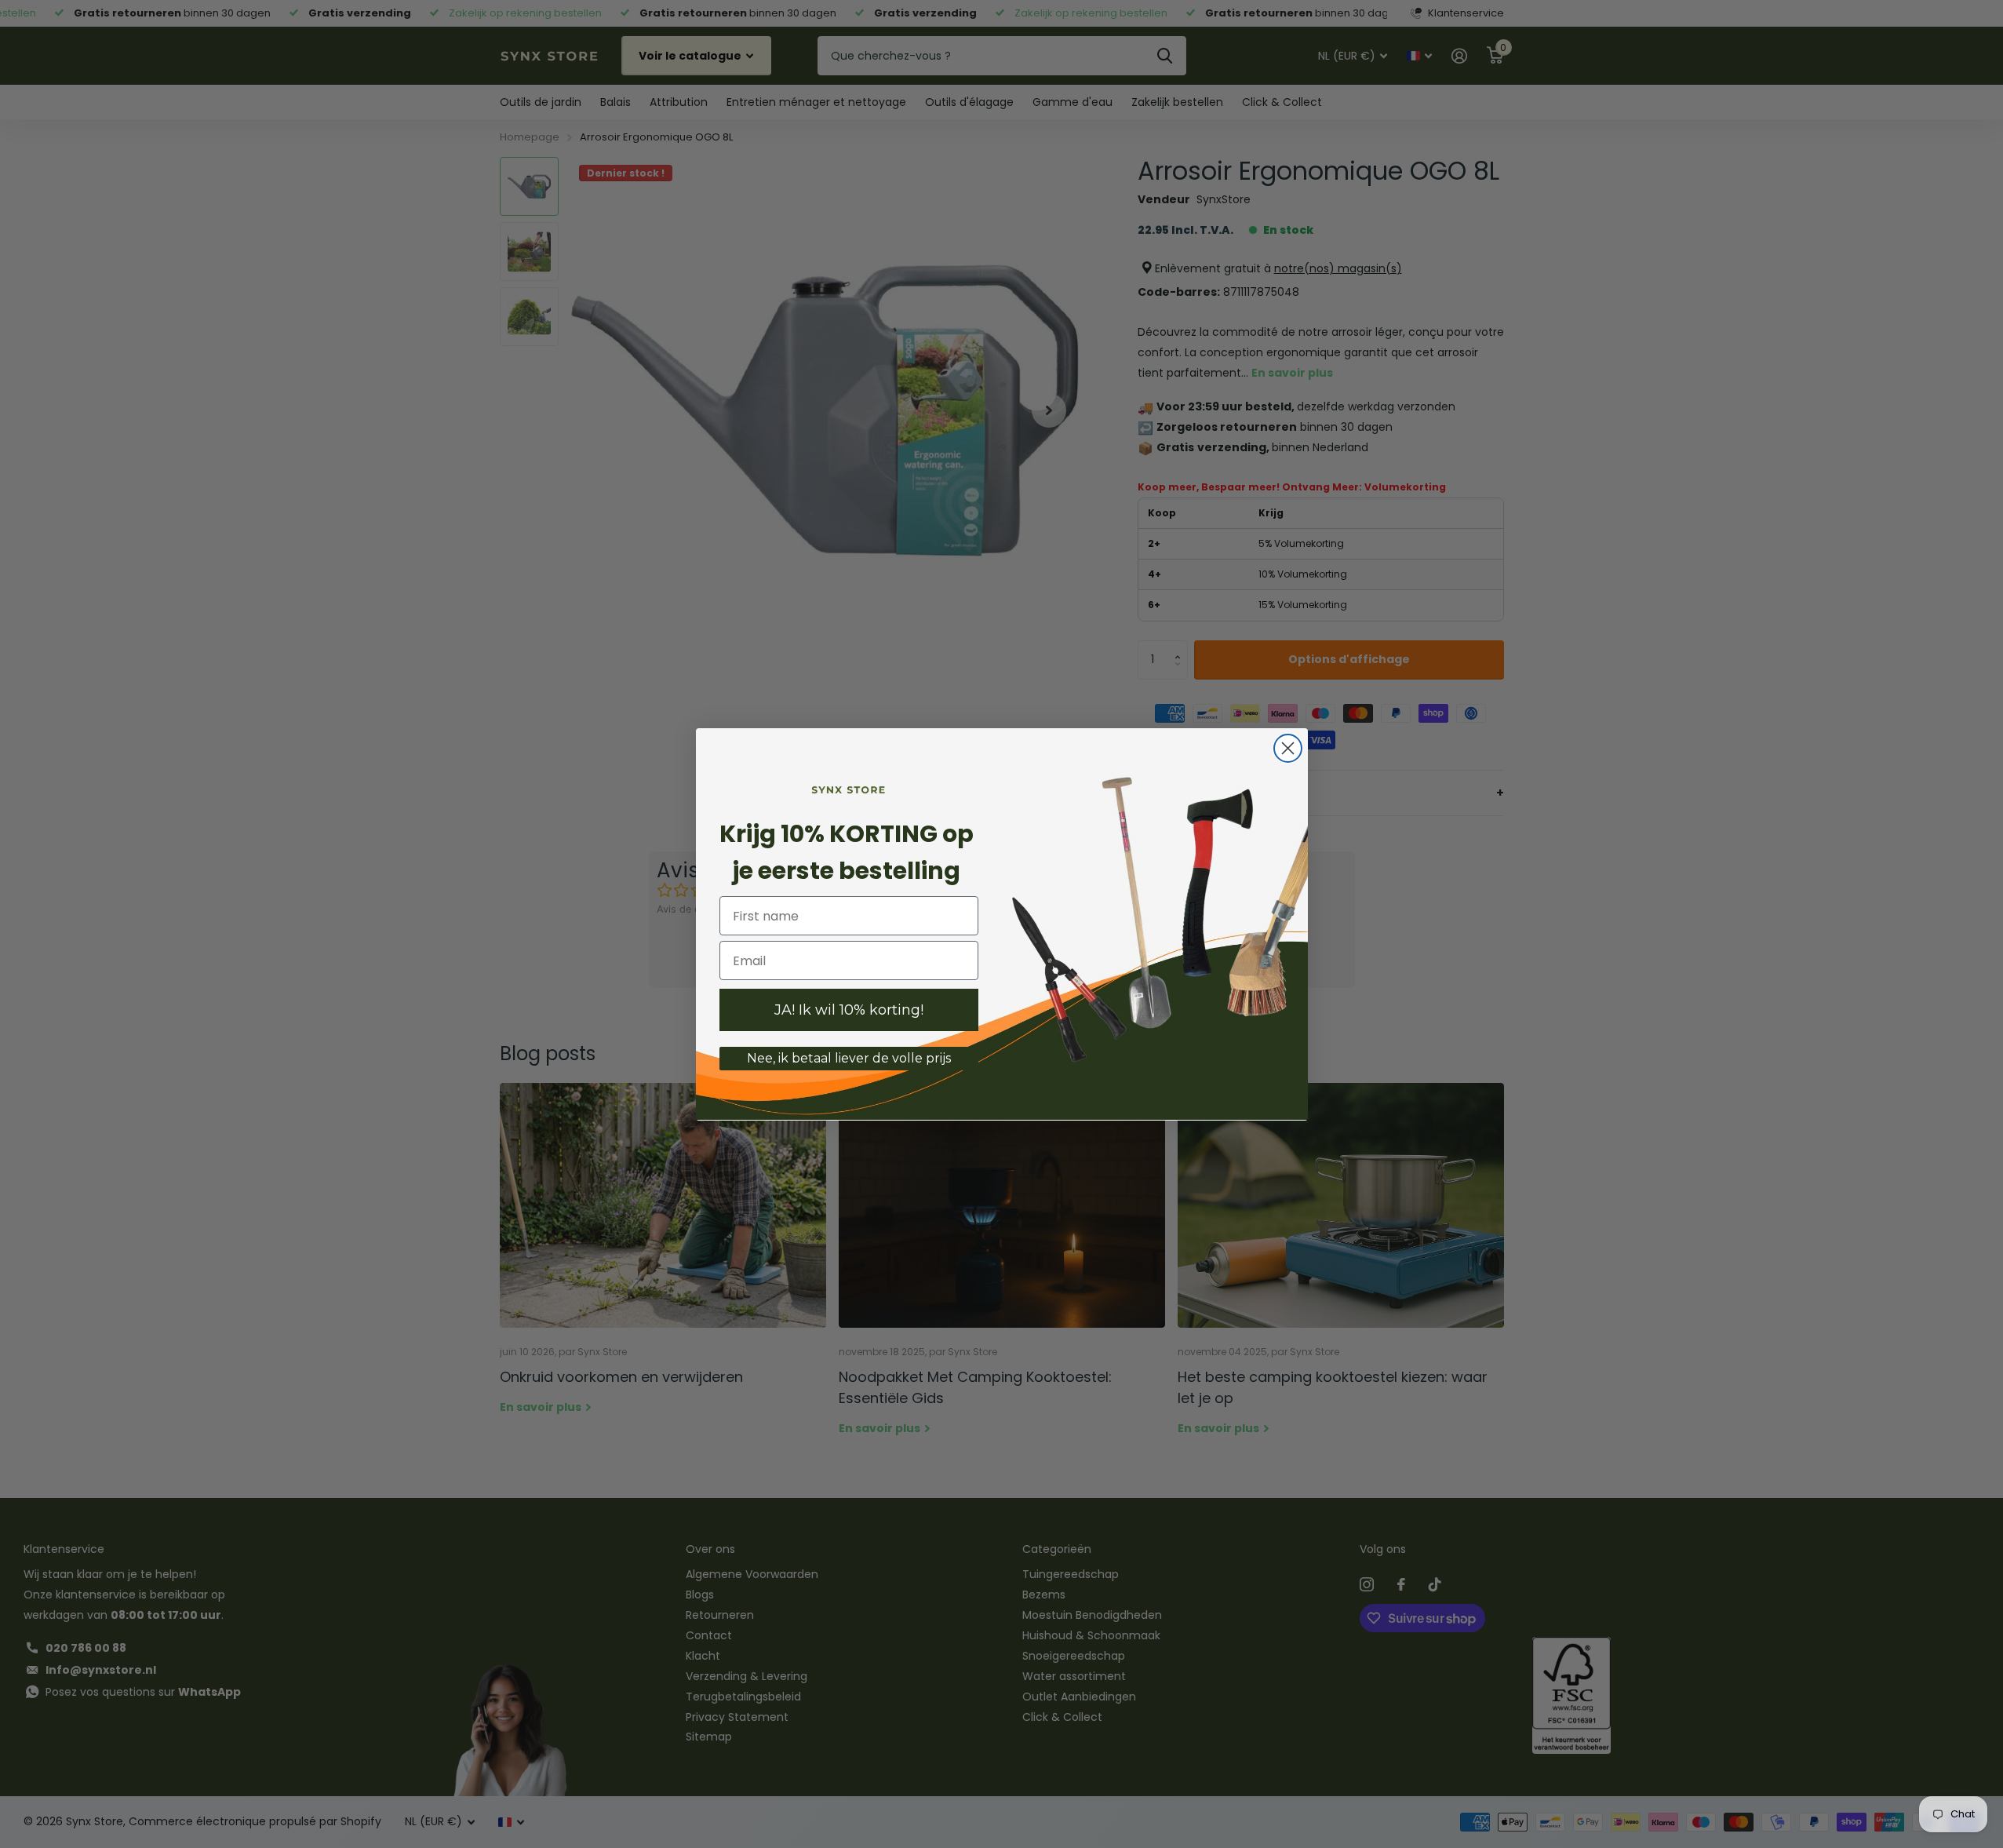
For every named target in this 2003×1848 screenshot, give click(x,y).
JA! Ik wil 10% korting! (849, 1010)
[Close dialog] (1288, 748)
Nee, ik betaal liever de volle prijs (849, 1058)
